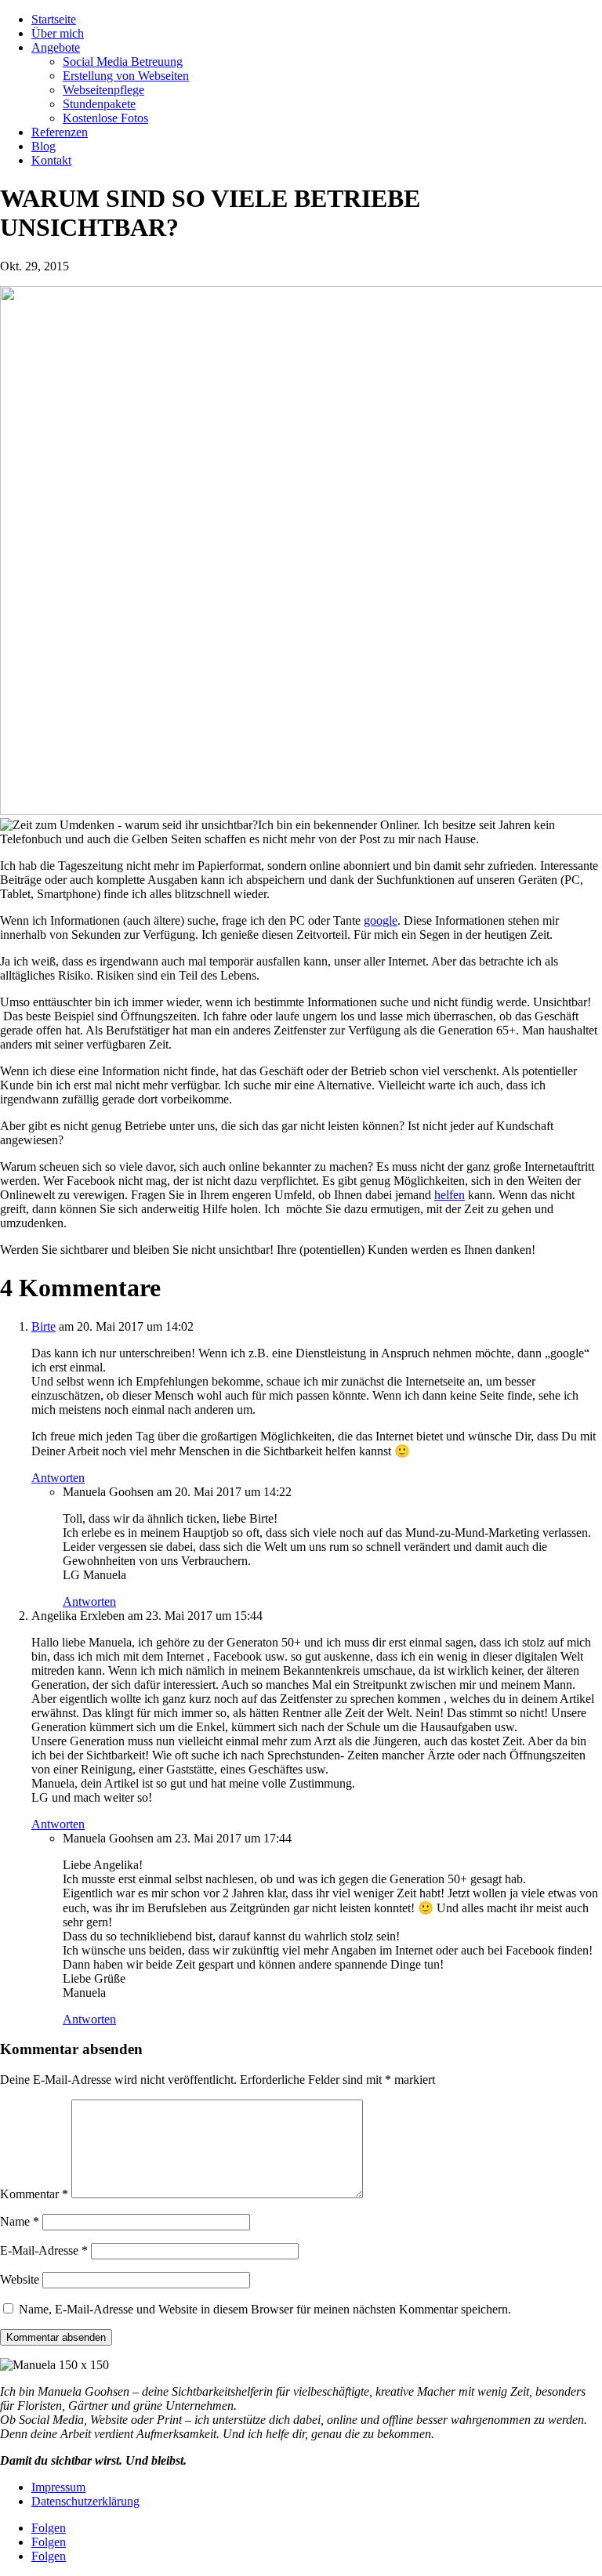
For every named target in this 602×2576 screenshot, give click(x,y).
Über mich (58, 33)
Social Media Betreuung (123, 62)
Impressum (58, 2487)
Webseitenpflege (103, 90)
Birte (44, 1326)
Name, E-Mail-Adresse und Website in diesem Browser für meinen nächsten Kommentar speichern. (265, 2309)
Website (20, 2279)
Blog (44, 146)
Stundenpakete (99, 104)
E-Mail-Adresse (44, 2250)
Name (20, 2221)
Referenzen (60, 132)
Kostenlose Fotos (105, 118)
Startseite (54, 19)
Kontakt (51, 160)
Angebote (56, 47)
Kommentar (34, 2194)
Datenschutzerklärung (85, 2501)
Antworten (58, 1478)
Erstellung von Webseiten (126, 76)
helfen (450, 1195)
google (381, 920)
